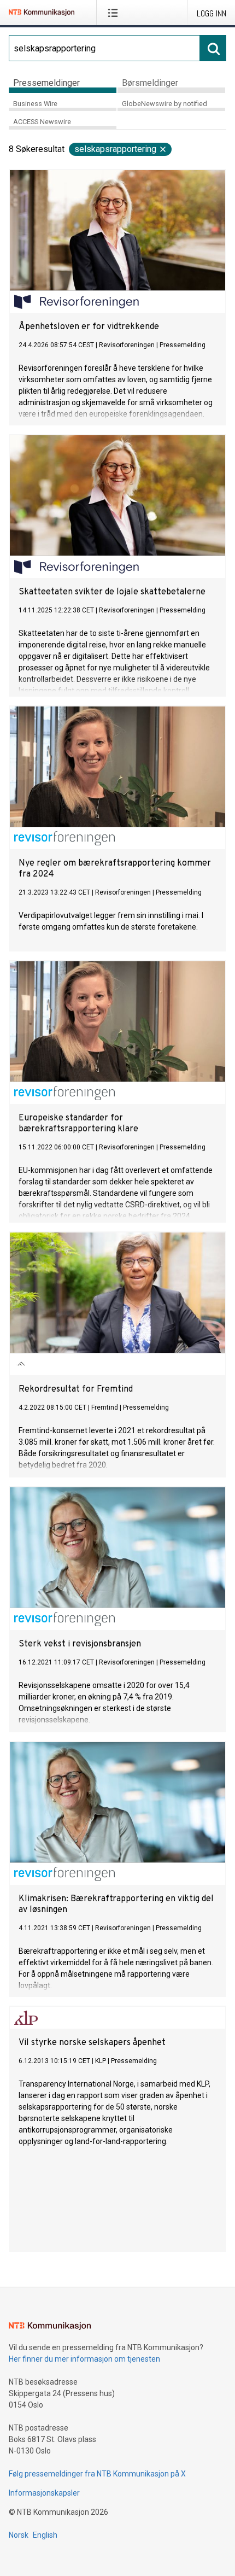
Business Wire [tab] (35, 104)
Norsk (19, 2535)
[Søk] (213, 48)
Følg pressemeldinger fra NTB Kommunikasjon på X (97, 2474)
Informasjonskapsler (44, 2493)
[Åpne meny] (115, 13)
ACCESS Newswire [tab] (42, 122)
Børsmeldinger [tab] (150, 83)
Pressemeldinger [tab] (46, 83)
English (45, 2535)
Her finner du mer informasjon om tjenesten (84, 2359)
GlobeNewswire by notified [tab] (164, 104)
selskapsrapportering (115, 149)
